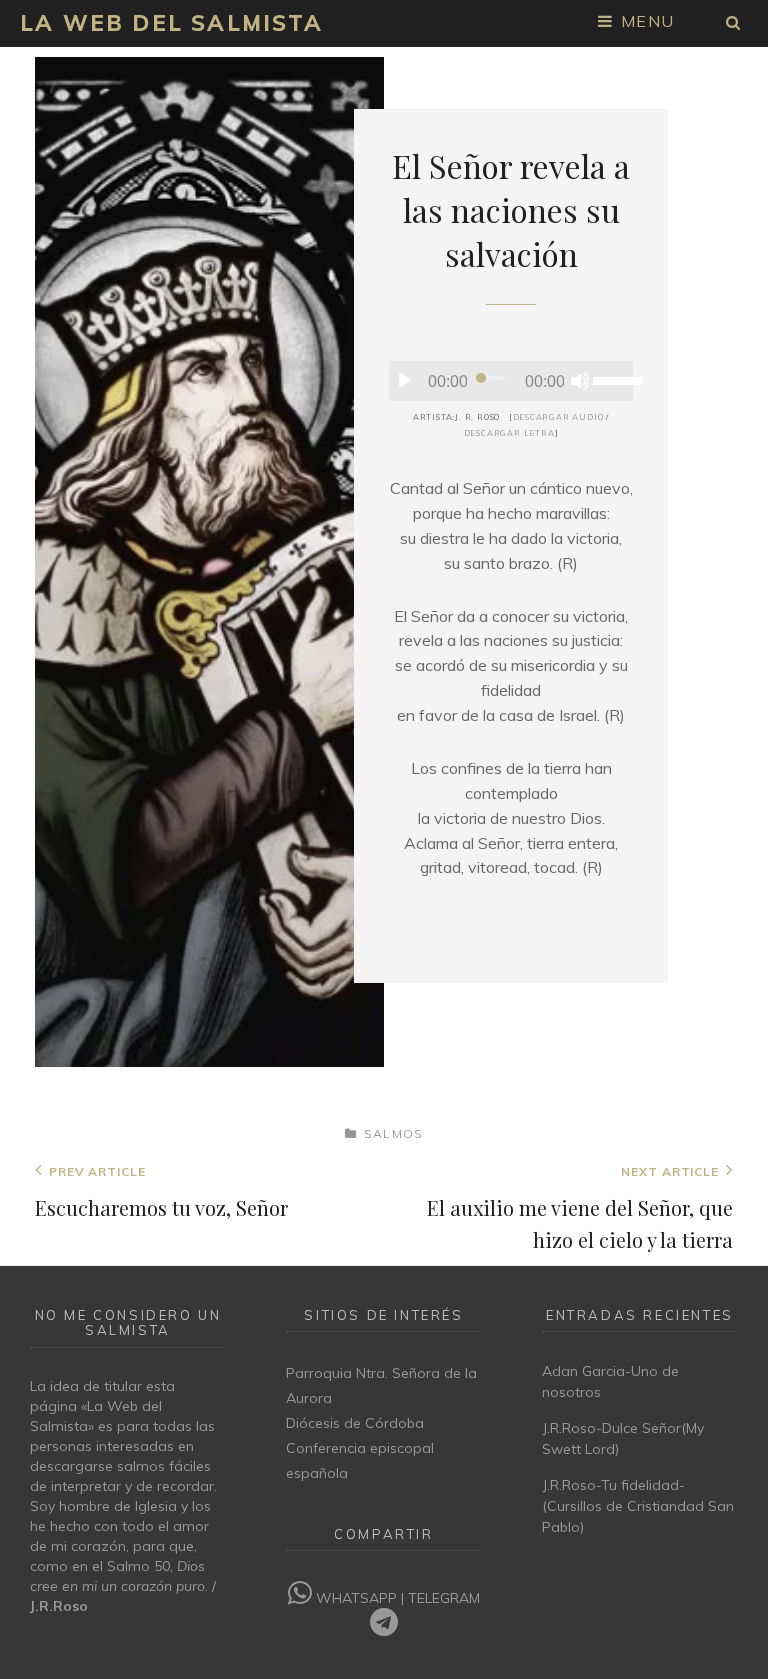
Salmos (393, 1133)
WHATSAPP (356, 1598)
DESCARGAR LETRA (509, 433)
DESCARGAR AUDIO (558, 417)
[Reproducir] (405, 381)
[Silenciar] (580, 381)
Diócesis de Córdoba (355, 1423)
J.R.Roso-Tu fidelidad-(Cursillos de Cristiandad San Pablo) (638, 1506)
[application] (511, 381)
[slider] (613, 379)
